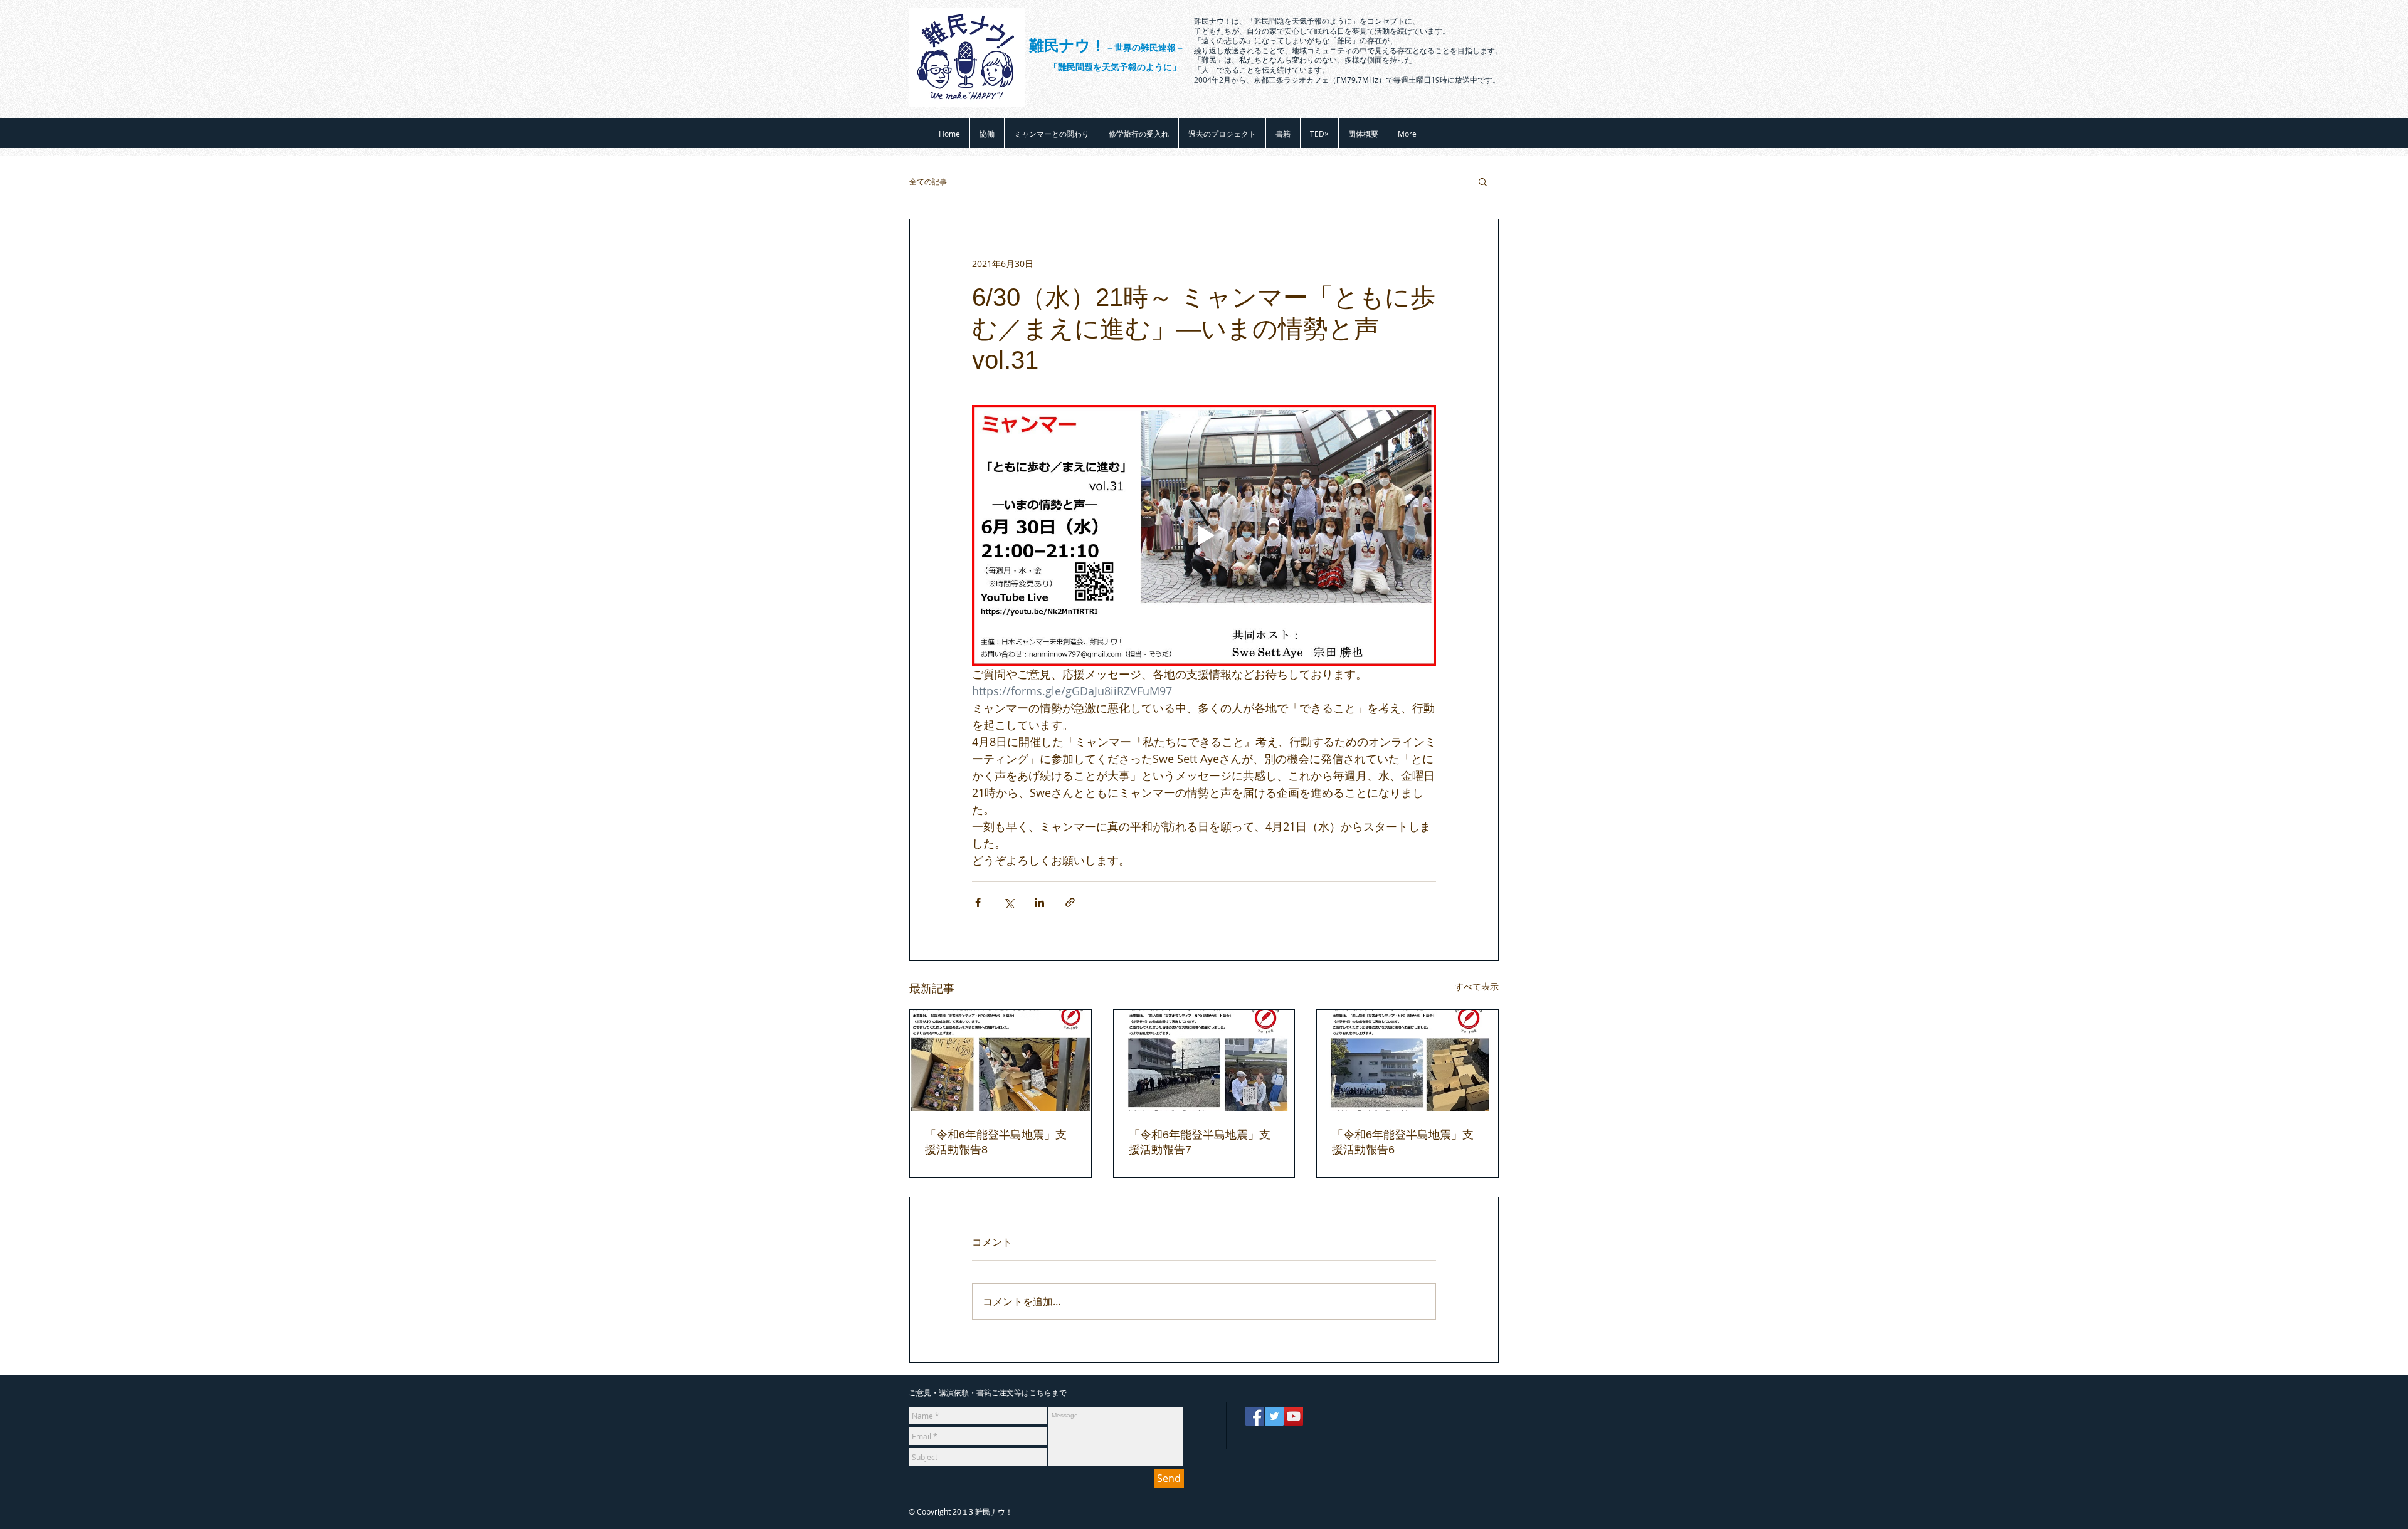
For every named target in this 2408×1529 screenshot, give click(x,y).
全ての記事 (928, 181)
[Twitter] (1274, 1416)
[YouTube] (1294, 1416)
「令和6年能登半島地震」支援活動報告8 (996, 1142)
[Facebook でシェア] (978, 902)
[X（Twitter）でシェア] (1009, 902)
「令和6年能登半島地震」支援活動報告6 (1403, 1142)
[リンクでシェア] (1070, 902)
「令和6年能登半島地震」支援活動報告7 (1200, 1142)
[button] (1483, 181)
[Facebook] (1255, 1416)
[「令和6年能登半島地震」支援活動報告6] (1407, 1061)
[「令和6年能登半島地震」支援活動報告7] (1204, 1061)
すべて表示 (1477, 986)
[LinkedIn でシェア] (1039, 902)
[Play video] (1204, 535)
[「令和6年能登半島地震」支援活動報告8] (1001, 1061)
